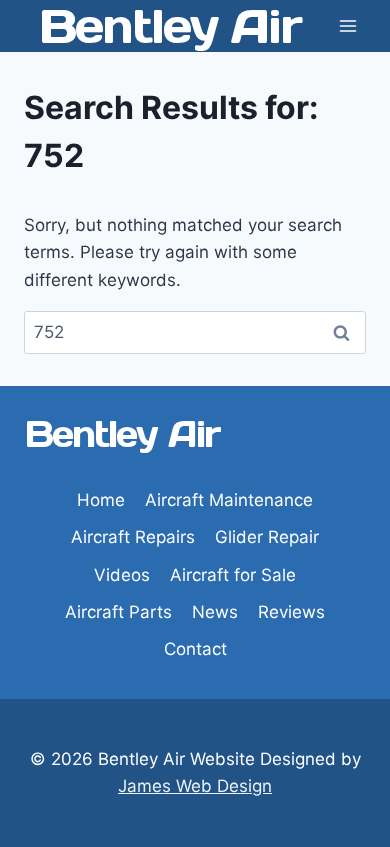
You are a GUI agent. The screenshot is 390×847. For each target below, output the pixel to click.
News (215, 612)
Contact (195, 649)
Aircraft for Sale (233, 575)
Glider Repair (267, 537)
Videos (122, 575)
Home (101, 500)
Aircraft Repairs (133, 537)
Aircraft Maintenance (229, 500)
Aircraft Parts (118, 612)
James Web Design (195, 786)
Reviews (291, 612)
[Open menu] (347, 25)
